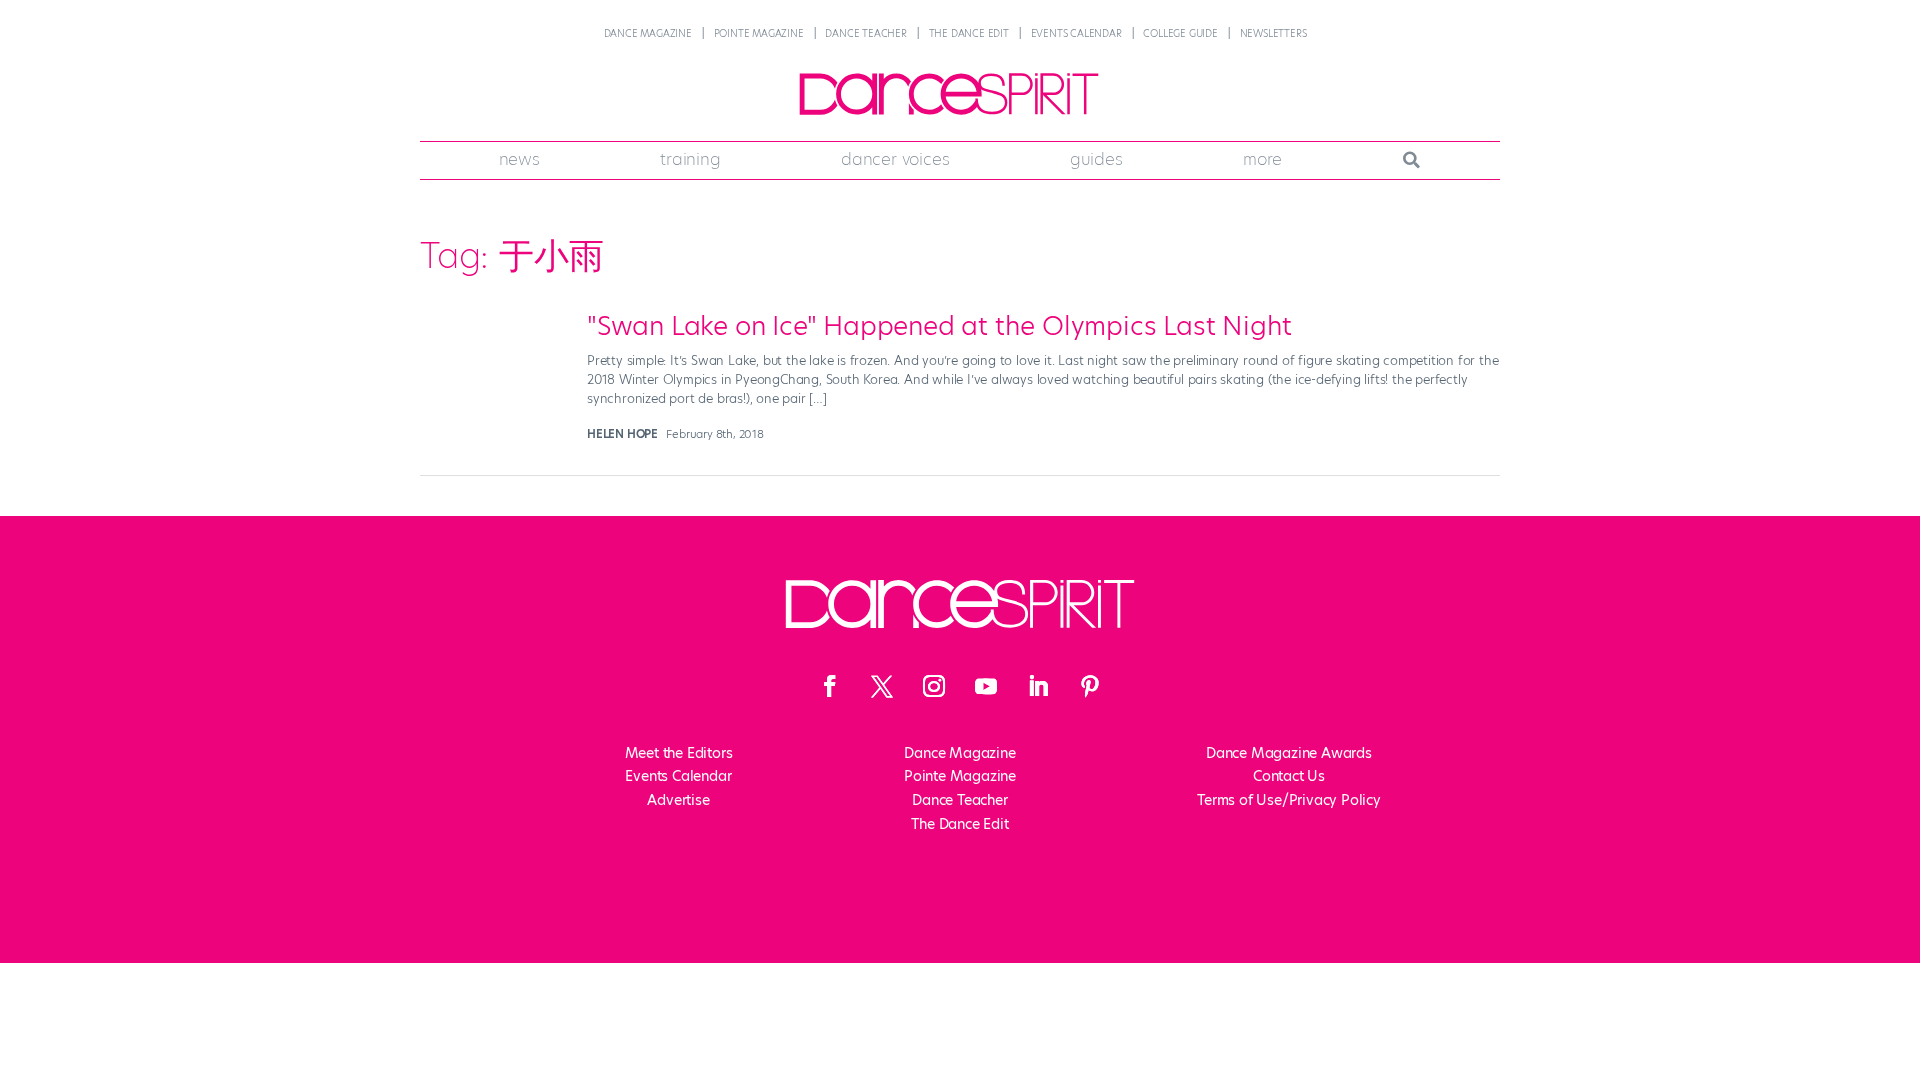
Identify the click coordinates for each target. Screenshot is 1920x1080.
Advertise (678, 800)
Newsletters (1273, 33)
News (519, 159)
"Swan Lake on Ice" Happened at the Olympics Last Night (939, 326)
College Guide (1180, 33)
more (1262, 159)
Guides (1096, 159)
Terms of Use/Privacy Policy (1289, 800)
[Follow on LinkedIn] (1038, 686)
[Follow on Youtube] (986, 686)
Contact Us (1289, 776)
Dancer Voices (895, 159)
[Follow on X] (882, 686)
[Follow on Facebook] (830, 686)
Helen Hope (622, 434)
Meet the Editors (679, 753)
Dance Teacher (865, 33)
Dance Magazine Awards (1289, 753)
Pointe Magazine (759, 33)
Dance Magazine (648, 33)
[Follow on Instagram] (934, 686)
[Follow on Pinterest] (1090, 686)
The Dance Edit (969, 33)
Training (690, 159)
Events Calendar (1076, 33)
